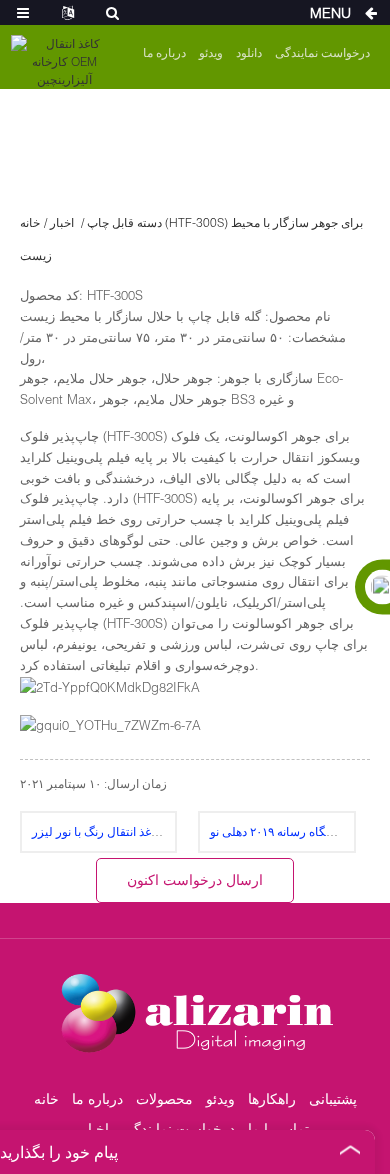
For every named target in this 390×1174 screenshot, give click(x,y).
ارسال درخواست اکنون (195, 879)
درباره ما (164, 52)
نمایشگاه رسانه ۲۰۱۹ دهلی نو (282, 831)
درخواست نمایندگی (322, 52)
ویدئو (211, 52)
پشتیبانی (333, 1098)
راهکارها (272, 1098)
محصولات (164, 1098)
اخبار (62, 222)
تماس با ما (278, 1128)
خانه (30, 222)
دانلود (249, 52)
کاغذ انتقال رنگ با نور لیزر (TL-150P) (140, 831)
